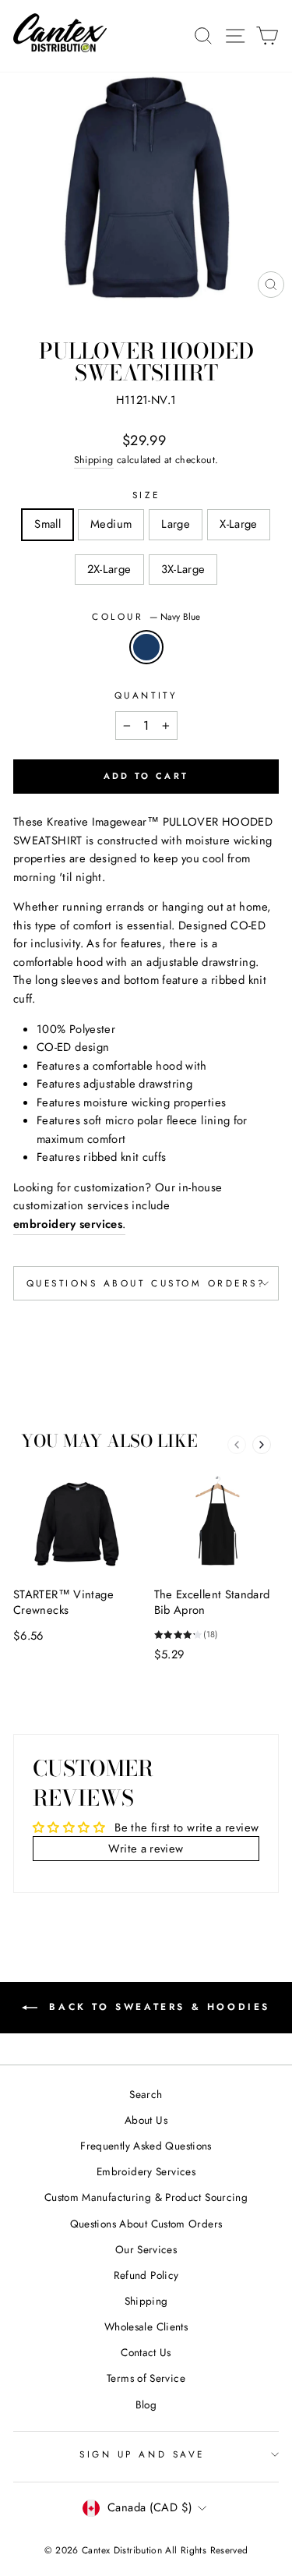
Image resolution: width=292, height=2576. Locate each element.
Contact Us (146, 2352)
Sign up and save (142, 2454)
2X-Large (109, 569)
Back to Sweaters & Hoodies (157, 2007)
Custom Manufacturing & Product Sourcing (146, 2197)
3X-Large (183, 569)
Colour (146, 616)
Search (146, 2094)
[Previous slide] (237, 1445)
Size (146, 495)
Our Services (146, 2249)
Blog (146, 2404)
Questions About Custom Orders (146, 2224)
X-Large (239, 524)
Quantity (146, 695)
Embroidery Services (146, 2171)
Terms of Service (146, 2378)
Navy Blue (146, 647)
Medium (111, 524)
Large (176, 524)
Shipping (94, 460)
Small (47, 524)
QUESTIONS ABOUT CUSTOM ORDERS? (146, 1283)
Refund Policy (146, 2275)
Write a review (146, 1849)
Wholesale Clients (146, 2327)
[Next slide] (262, 1445)
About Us (146, 2120)
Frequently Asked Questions (146, 2146)
